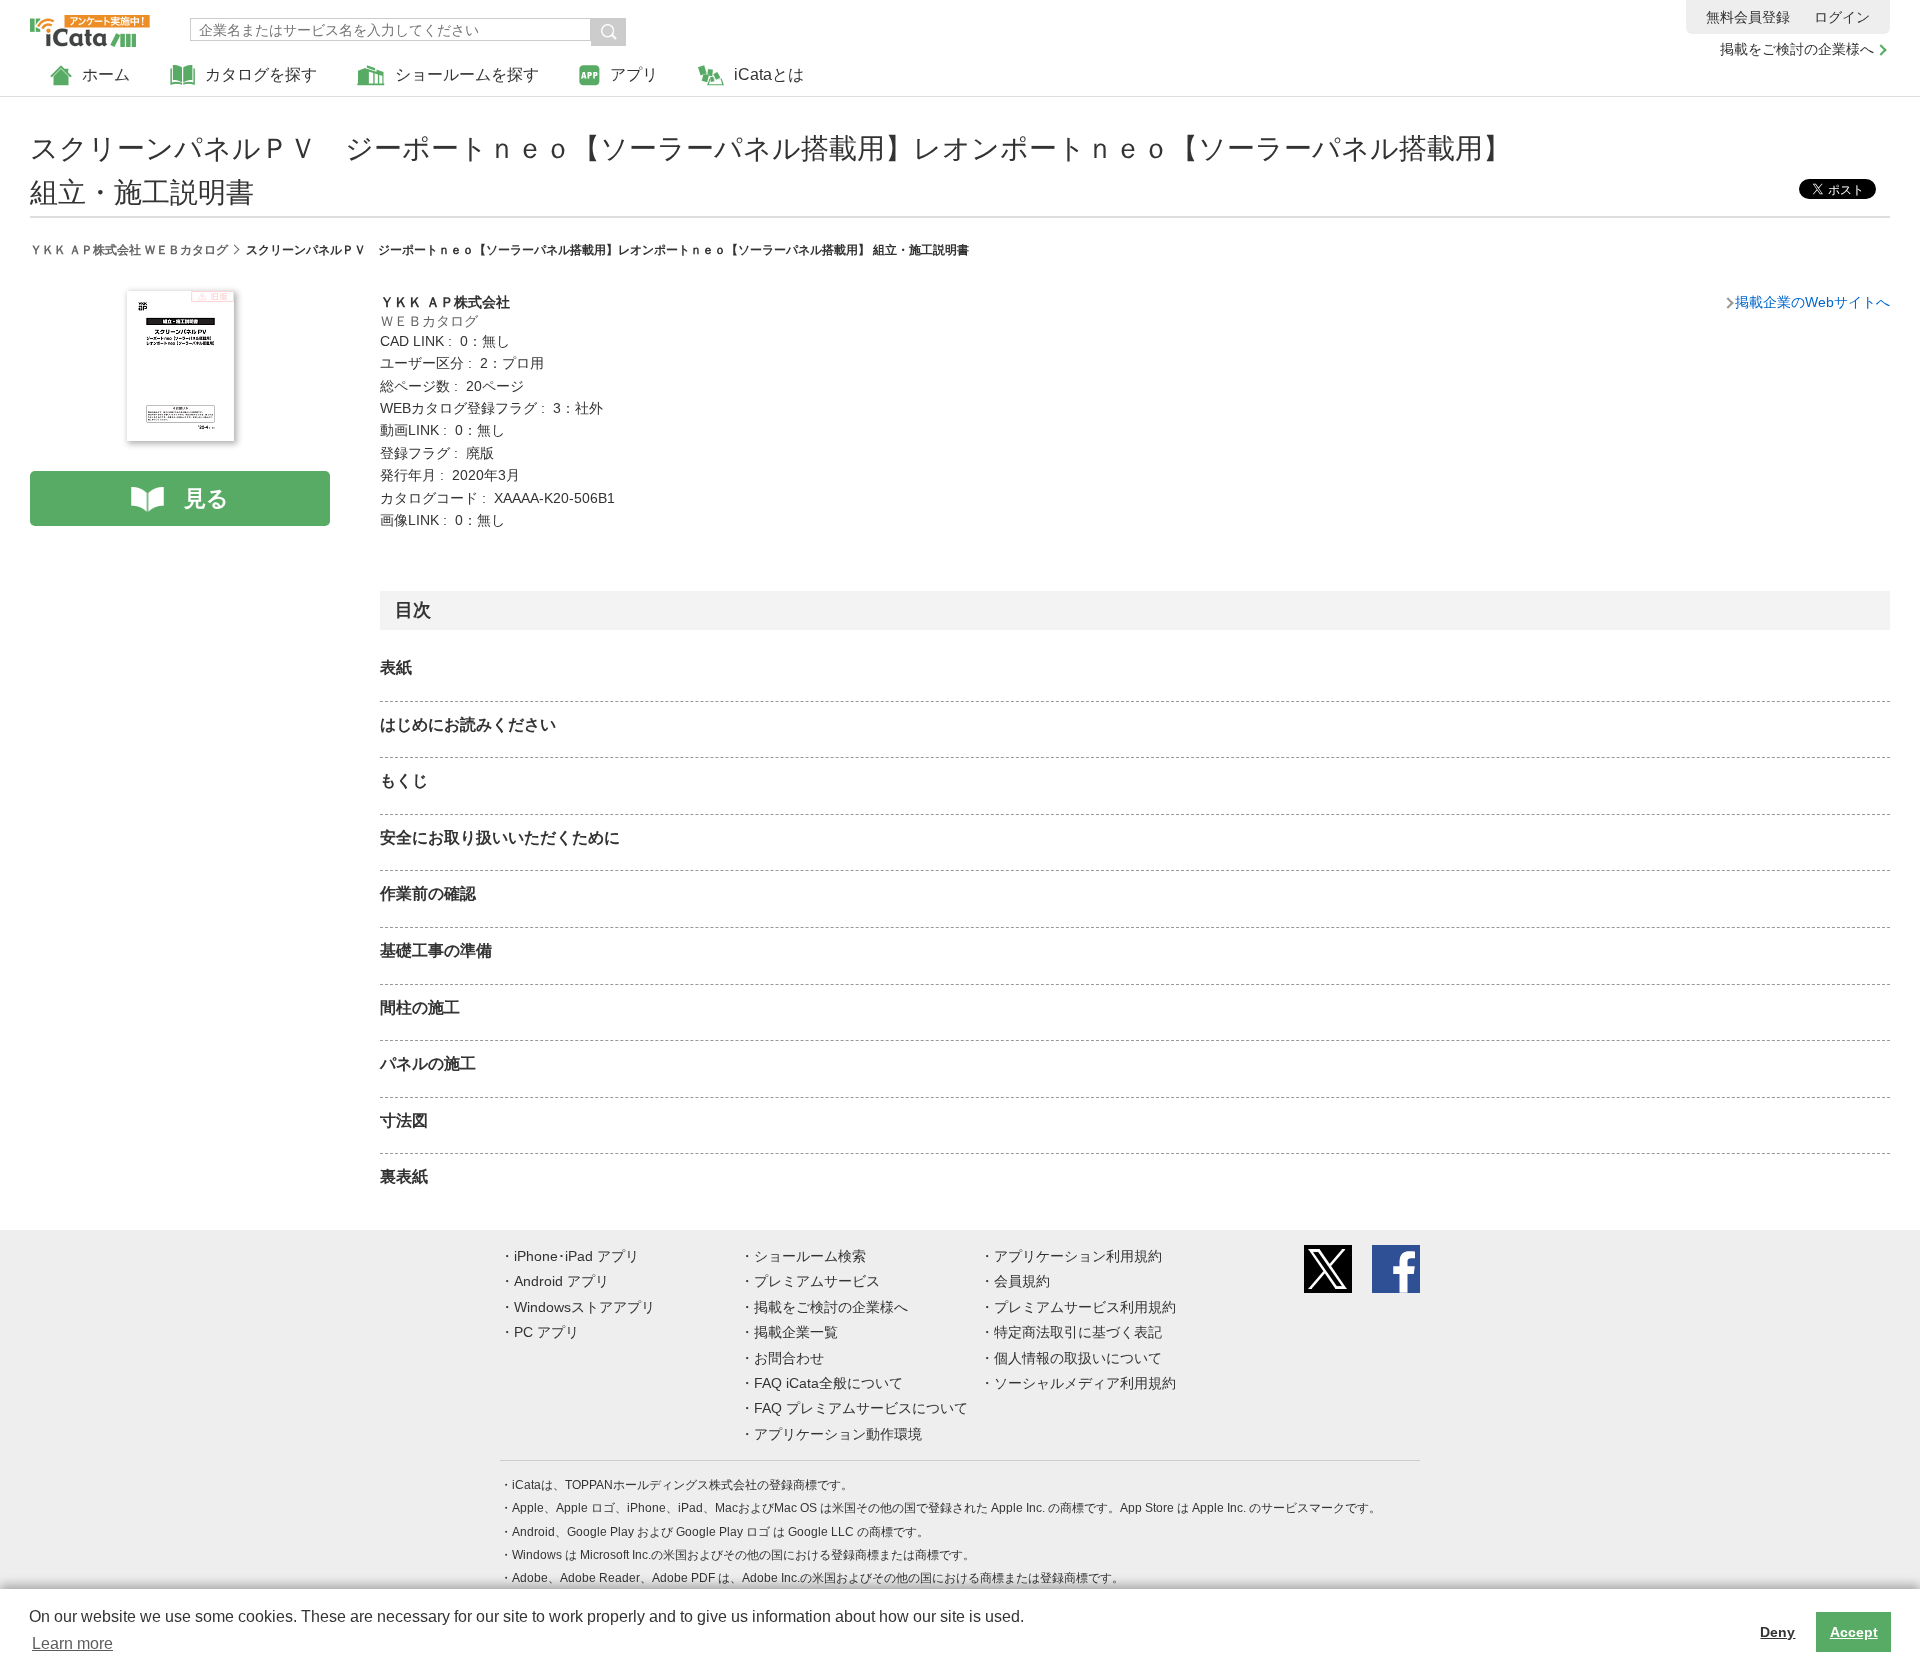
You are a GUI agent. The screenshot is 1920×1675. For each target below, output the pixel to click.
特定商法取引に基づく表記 (1078, 1332)
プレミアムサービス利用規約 (1085, 1307)
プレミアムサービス (817, 1281)
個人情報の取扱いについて (1078, 1358)
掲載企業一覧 (796, 1332)
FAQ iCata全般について (828, 1383)
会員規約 (1022, 1281)
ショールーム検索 (810, 1256)
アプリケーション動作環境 (838, 1434)
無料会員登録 (1748, 17)
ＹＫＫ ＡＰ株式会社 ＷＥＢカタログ (129, 250)
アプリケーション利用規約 (1078, 1256)
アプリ (634, 74)
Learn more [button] (72, 1643)
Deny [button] (1777, 1632)
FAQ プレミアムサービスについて (861, 1408)
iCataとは (769, 74)
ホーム (106, 74)
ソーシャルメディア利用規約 (1085, 1383)
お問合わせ (789, 1358)
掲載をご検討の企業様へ (1797, 49)
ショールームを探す (467, 74)
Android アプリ (561, 1281)
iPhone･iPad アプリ (576, 1256)
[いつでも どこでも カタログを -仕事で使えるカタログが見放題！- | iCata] (90, 26)
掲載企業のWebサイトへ (1812, 302)
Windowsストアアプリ (584, 1307)
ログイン (1842, 17)
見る (206, 498)
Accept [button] (1854, 1632)
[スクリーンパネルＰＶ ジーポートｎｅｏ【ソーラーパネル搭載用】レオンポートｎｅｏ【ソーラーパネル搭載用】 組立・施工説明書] (180, 302)
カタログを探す (261, 74)
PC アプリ (546, 1332)
